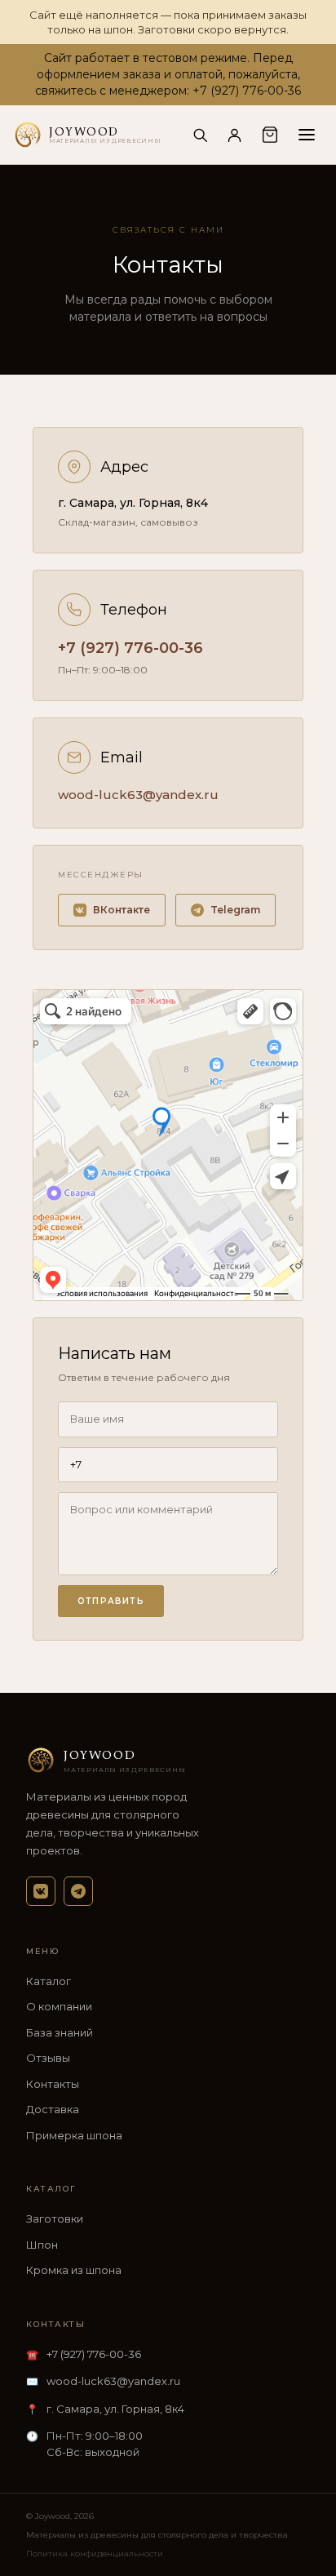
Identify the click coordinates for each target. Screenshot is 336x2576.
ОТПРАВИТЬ (111, 1601)
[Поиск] (200, 135)
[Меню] (307, 135)
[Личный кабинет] (234, 135)
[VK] (41, 1891)
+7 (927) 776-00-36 (130, 648)
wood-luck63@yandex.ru (138, 795)
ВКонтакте (122, 910)
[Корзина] (270, 135)
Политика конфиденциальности (95, 2554)
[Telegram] (78, 1891)
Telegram (235, 910)
